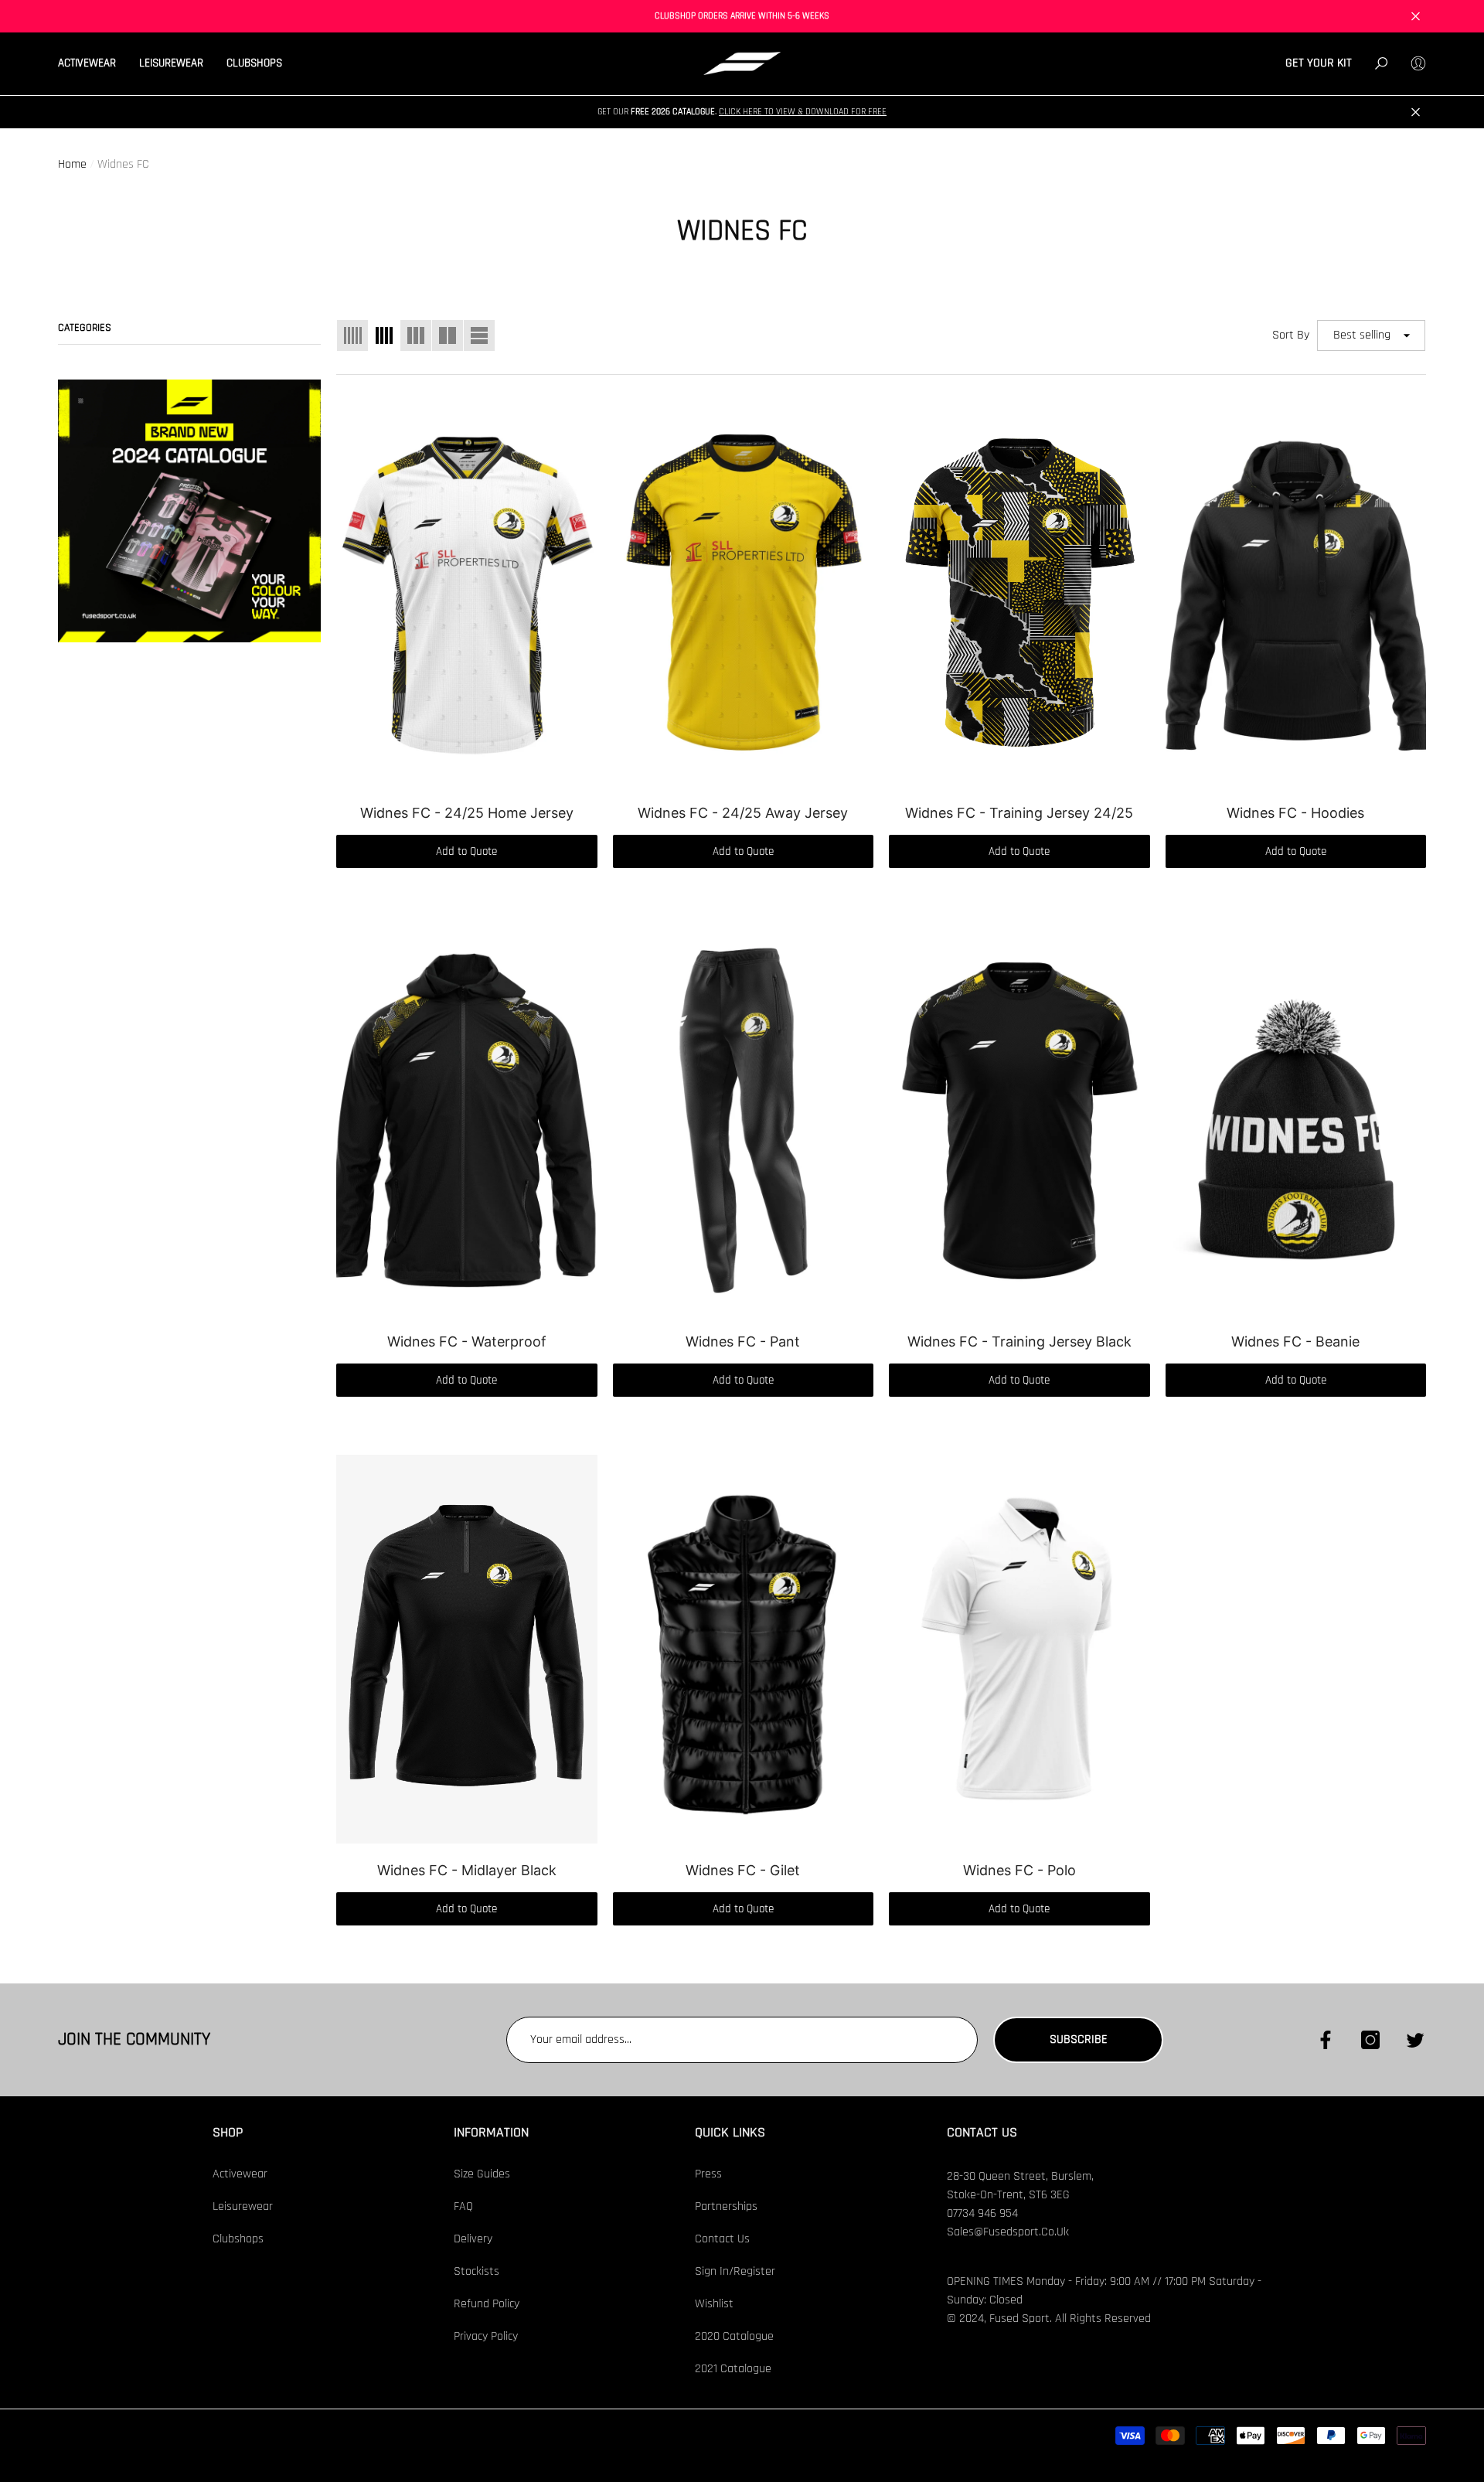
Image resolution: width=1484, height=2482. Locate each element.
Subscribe (1079, 2039)
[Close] (1416, 17)
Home (72, 164)
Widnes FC (123, 164)
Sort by (1291, 335)
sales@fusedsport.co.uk (1008, 2232)
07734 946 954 (982, 2213)
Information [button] (491, 2132)
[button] (93, 64)
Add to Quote (466, 851)
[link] (189, 511)
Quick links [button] (730, 2132)
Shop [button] (228, 2132)
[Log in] (1418, 63)
